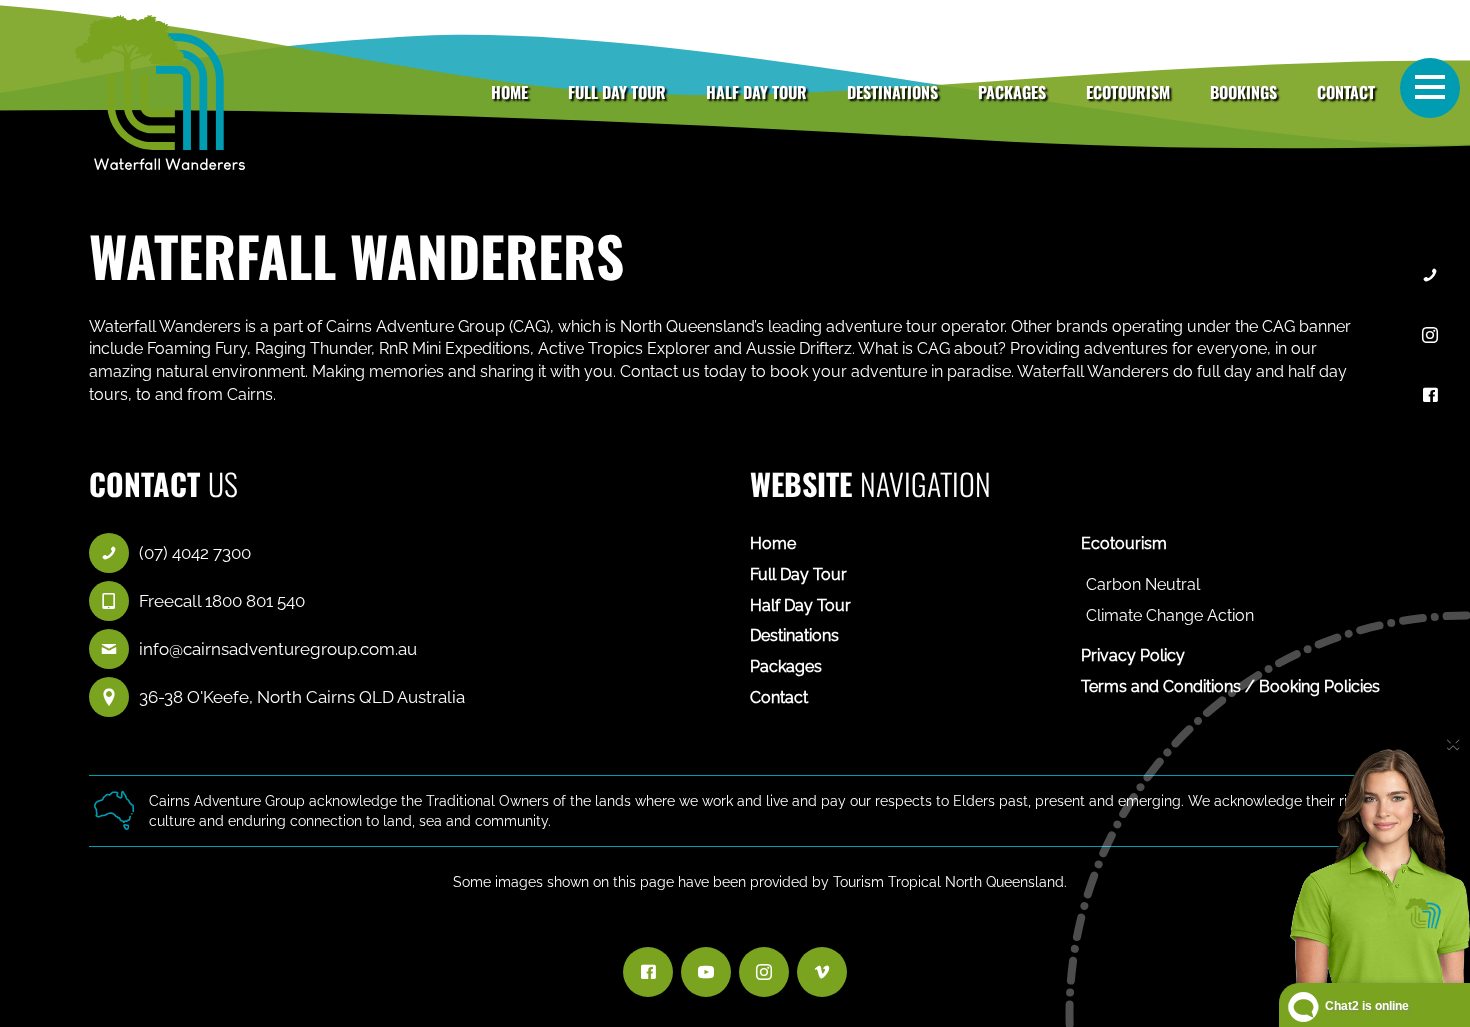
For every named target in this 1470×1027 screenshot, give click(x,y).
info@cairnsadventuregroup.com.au (278, 649)
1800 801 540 (255, 601)
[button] (1430, 87)
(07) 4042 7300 (195, 553)
